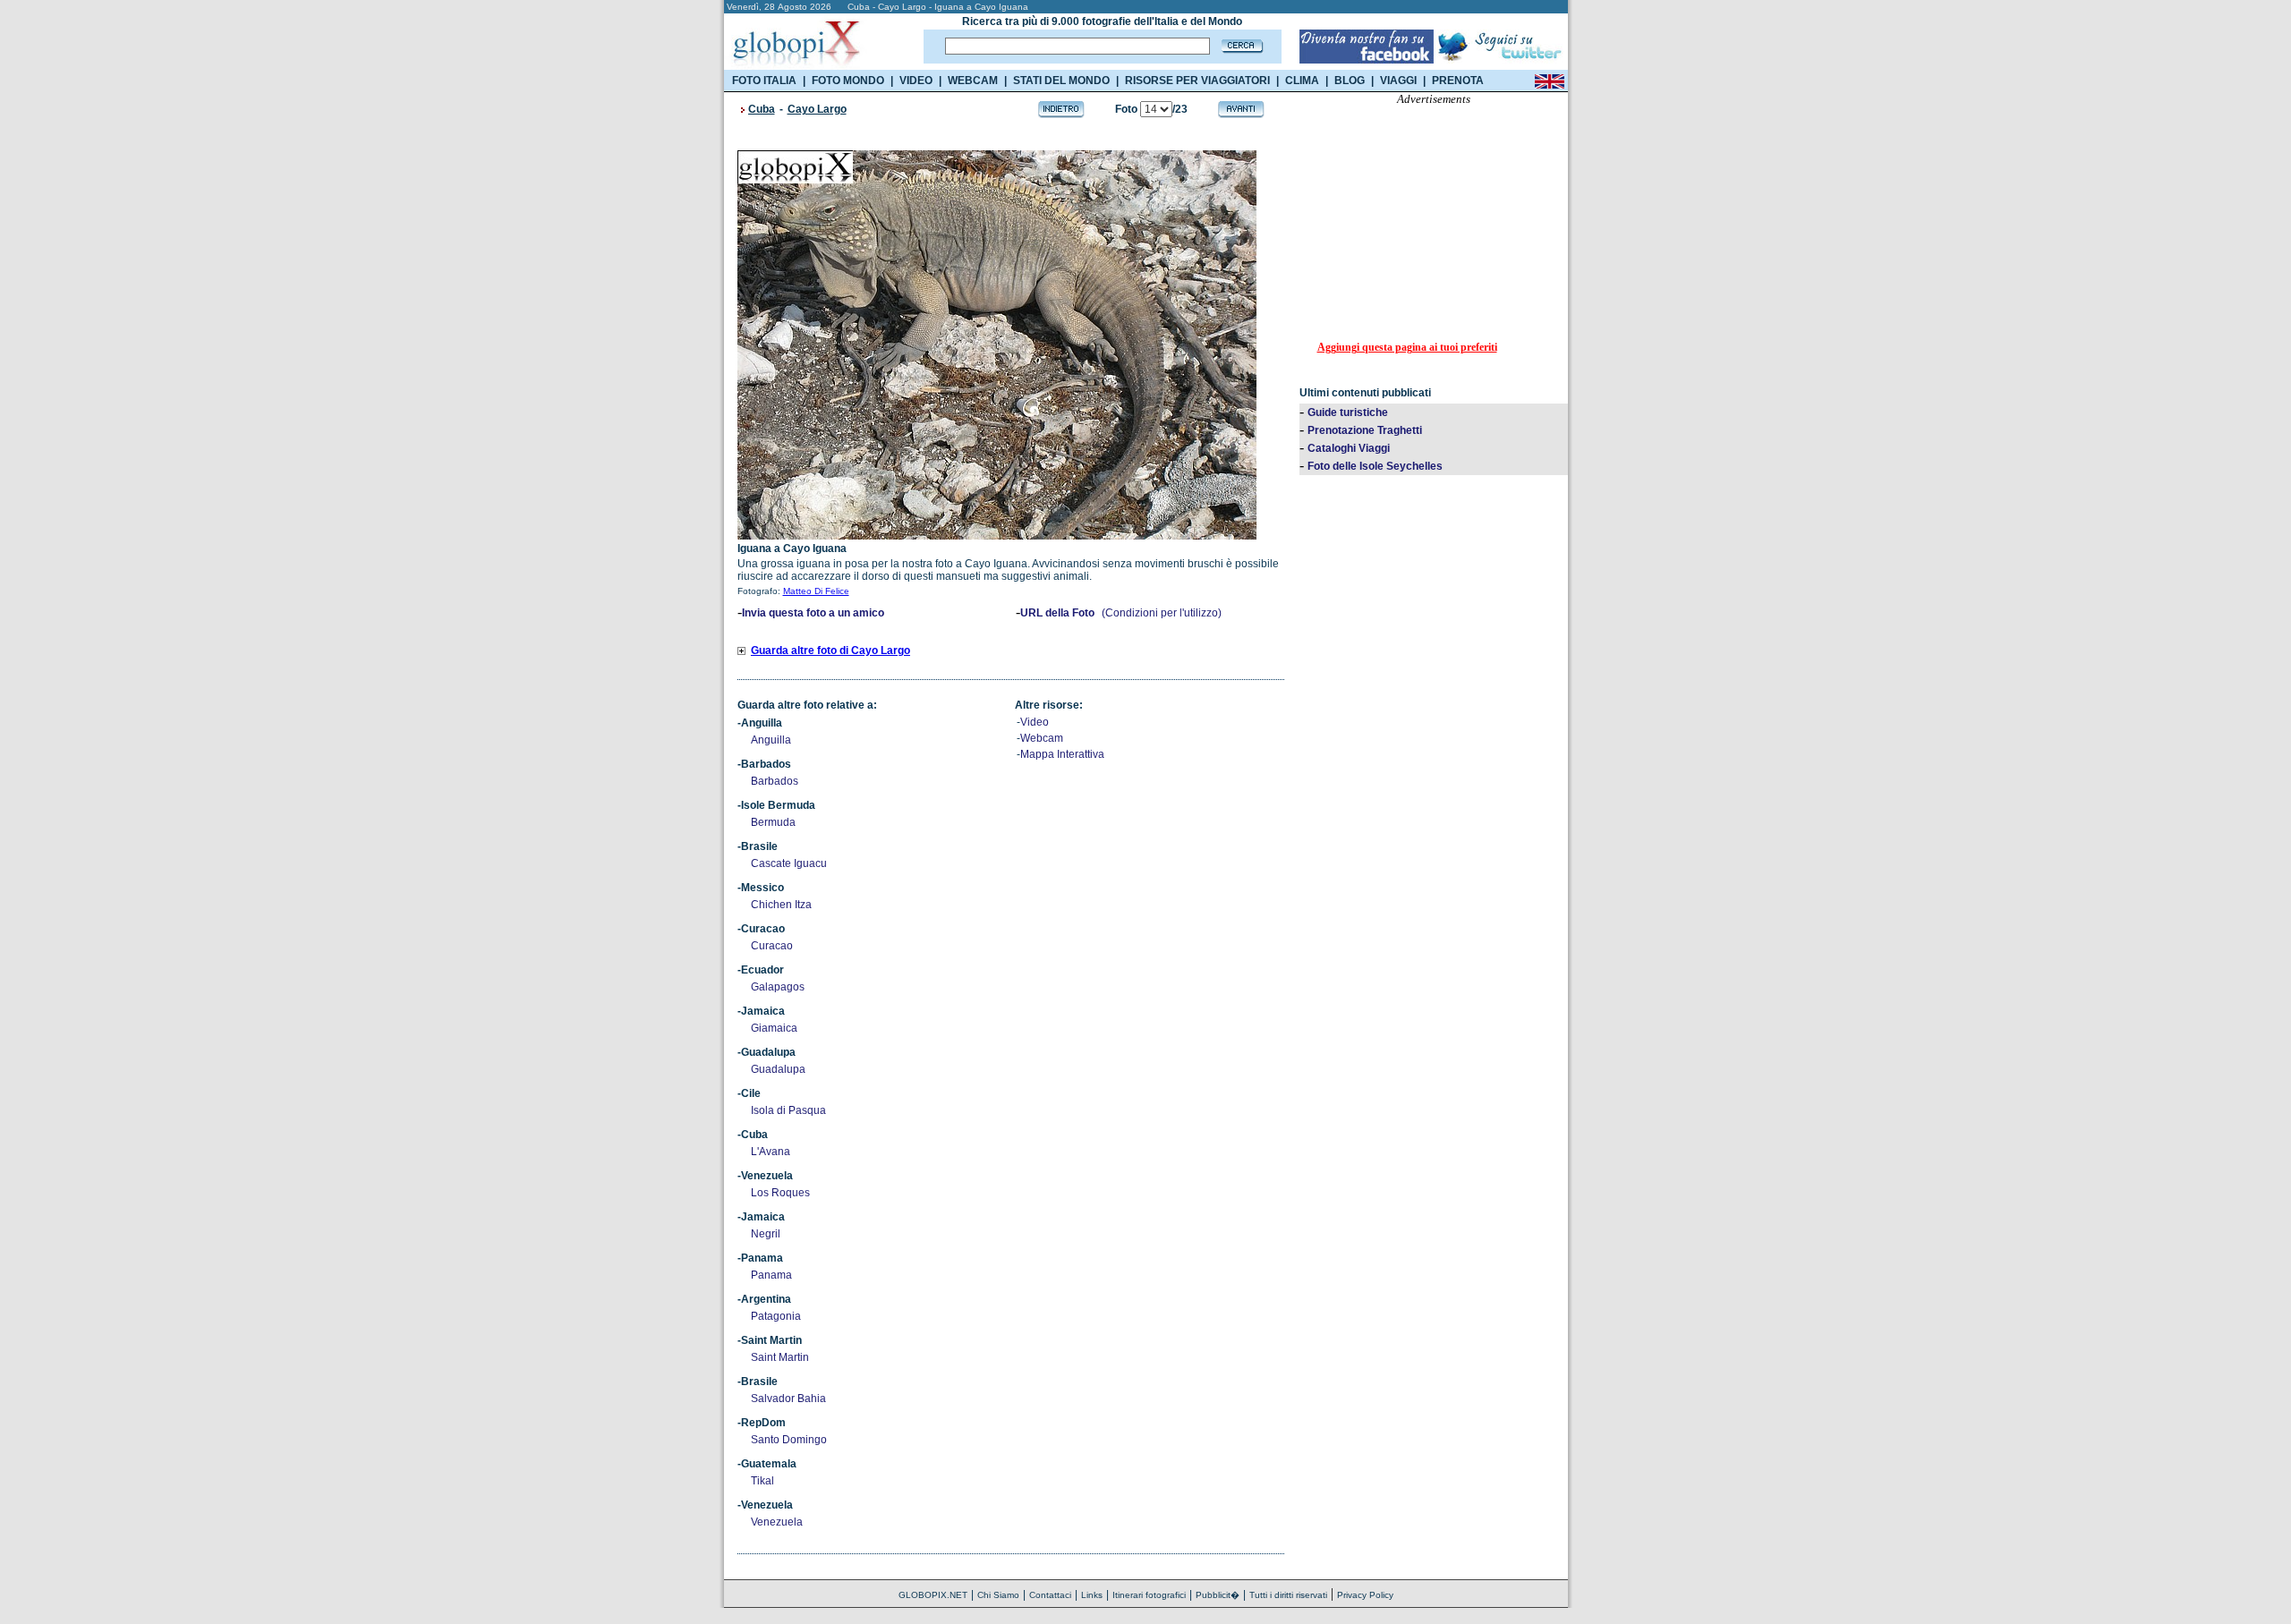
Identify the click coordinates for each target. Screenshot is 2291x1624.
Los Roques (780, 1193)
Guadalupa (778, 1069)
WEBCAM (973, 81)
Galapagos (778, 987)
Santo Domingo (789, 1440)
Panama (771, 1275)
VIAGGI (1398, 81)
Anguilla (771, 740)
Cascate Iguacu (789, 863)
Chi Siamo (998, 1595)
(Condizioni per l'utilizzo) (1162, 613)
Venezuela (777, 1522)
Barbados (775, 781)
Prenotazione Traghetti (1365, 430)
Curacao (772, 946)
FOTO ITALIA (764, 81)
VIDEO (916, 81)
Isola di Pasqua (788, 1110)
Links (1092, 1595)
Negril (766, 1234)
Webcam (1042, 738)
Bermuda (773, 822)
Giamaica (774, 1028)
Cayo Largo (817, 109)
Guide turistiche (1348, 412)
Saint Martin (780, 1357)
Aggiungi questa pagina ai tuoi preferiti (1407, 347)
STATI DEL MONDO (1061, 81)
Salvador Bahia (788, 1399)
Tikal (762, 1481)
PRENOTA (1458, 81)
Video (1035, 722)
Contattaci (1050, 1595)
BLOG (1350, 81)
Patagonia (776, 1316)
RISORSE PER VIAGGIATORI (1197, 81)
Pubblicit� (1218, 1595)
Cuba (762, 109)
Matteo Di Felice (816, 591)
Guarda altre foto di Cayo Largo (830, 650)
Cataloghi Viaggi (1349, 448)
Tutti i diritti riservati (1288, 1595)
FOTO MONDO (848, 81)
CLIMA (1302, 81)
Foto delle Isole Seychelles (1375, 466)
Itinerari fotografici (1149, 1595)
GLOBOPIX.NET (933, 1595)
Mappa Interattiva (1062, 754)
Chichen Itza (781, 905)
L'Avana (771, 1152)
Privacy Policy (1365, 1595)
